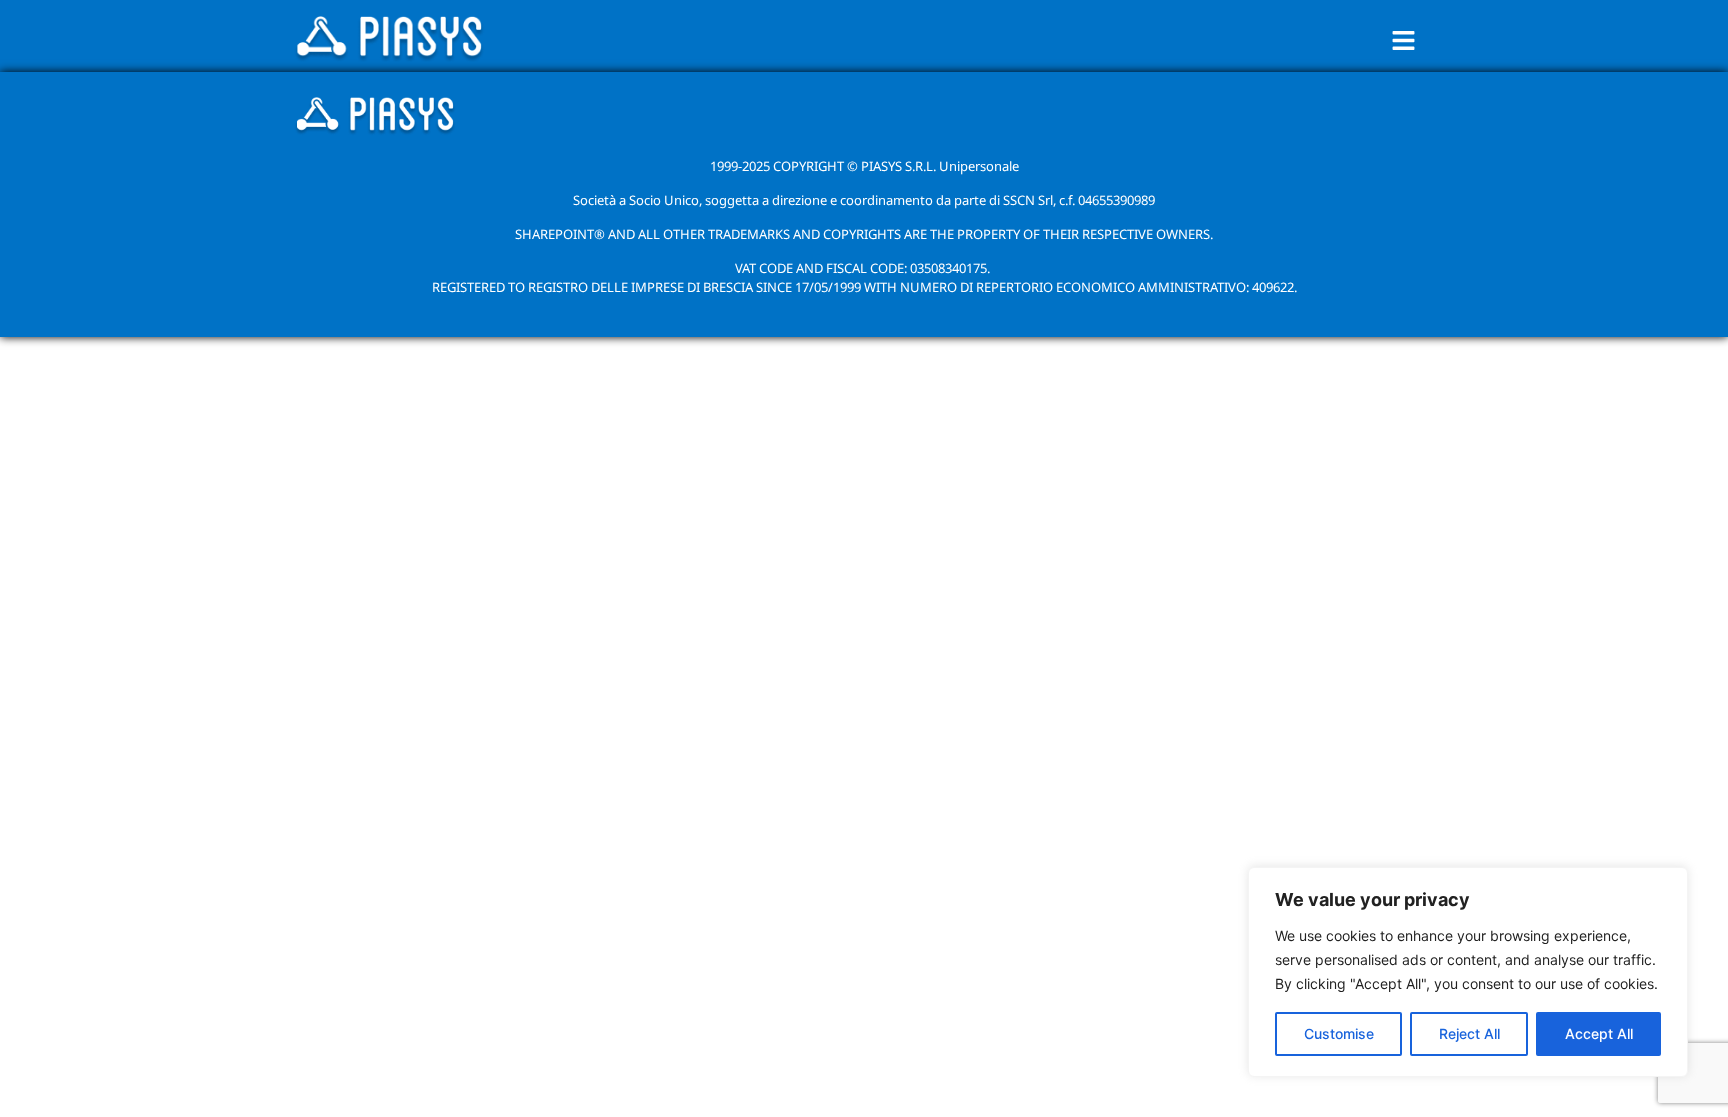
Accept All (1599, 1033)
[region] (1468, 972)
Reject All (1469, 1033)
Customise (1339, 1033)
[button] (1404, 40)
